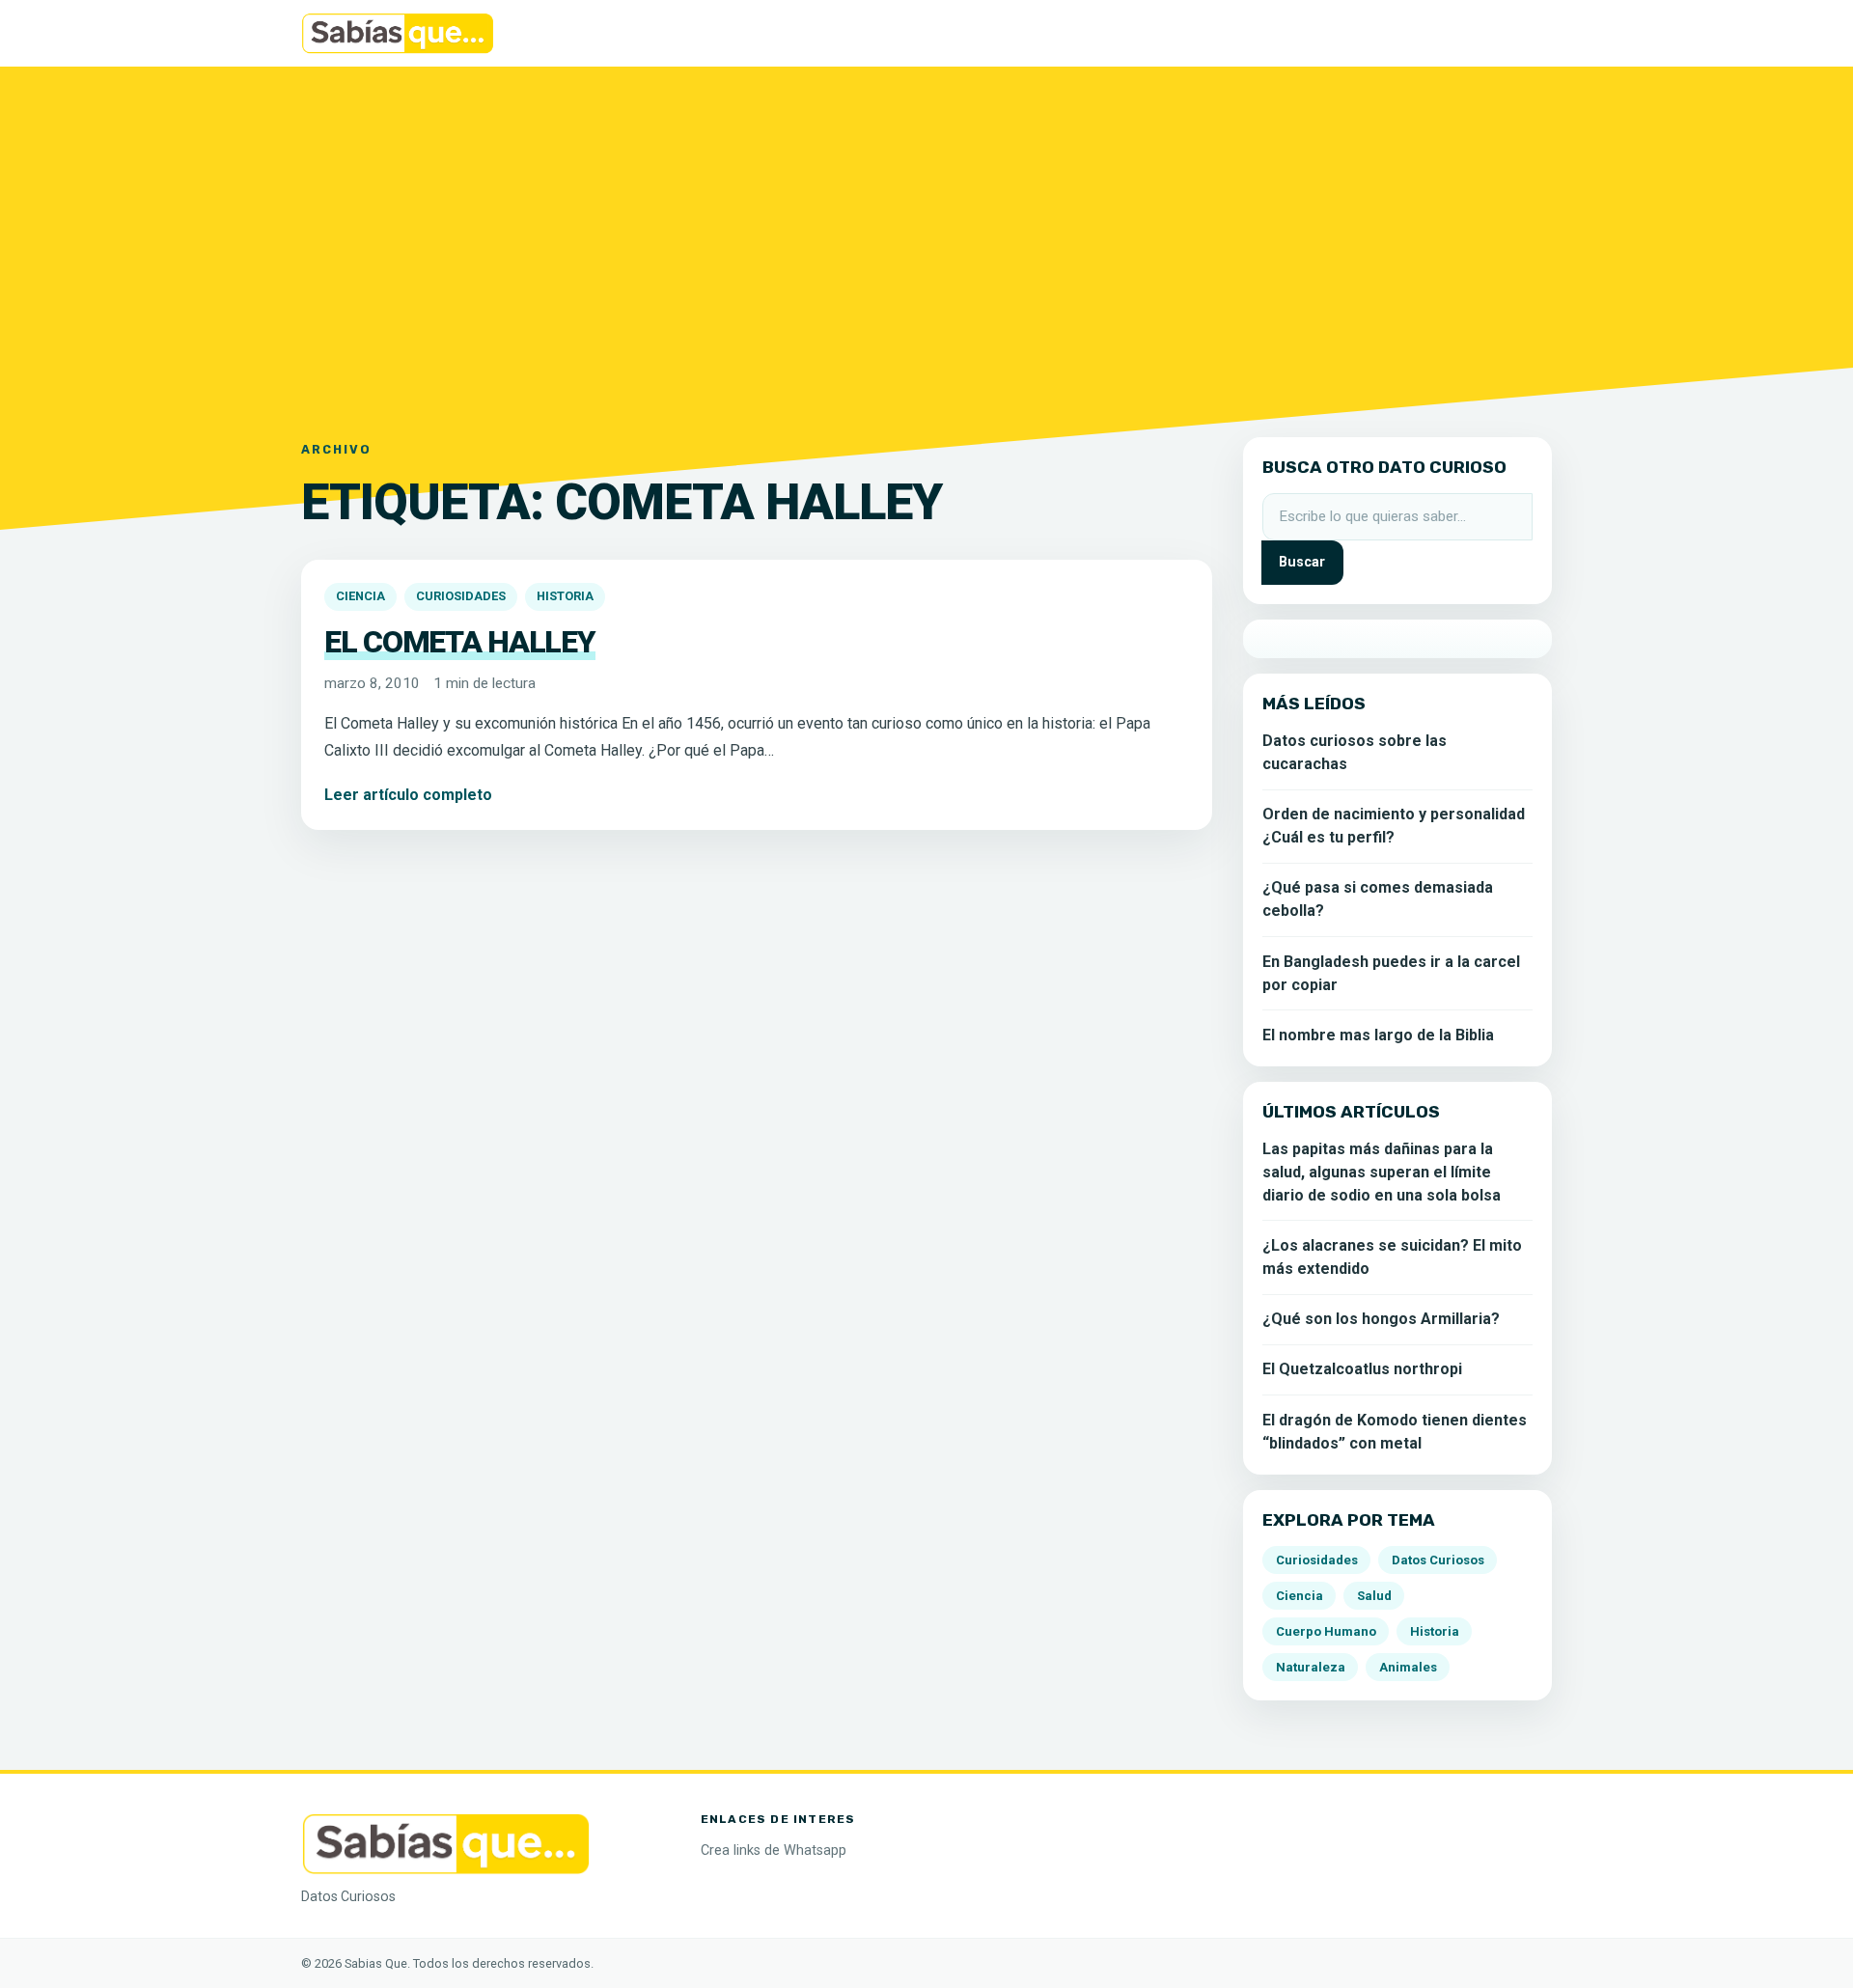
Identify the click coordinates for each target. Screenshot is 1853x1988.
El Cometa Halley (460, 642)
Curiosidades (461, 596)
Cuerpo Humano (1326, 1631)
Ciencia (360, 596)
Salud (1374, 1596)
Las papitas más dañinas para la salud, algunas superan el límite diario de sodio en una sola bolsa (1382, 1172)
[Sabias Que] (446, 1843)
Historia (565, 596)
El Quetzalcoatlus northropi (1362, 1369)
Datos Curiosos (1438, 1560)
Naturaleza (1311, 1667)
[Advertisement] (926, 240)
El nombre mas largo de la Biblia (1378, 1035)
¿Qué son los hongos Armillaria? (1381, 1319)
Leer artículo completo (408, 795)
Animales (1408, 1667)
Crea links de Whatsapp (774, 1850)
